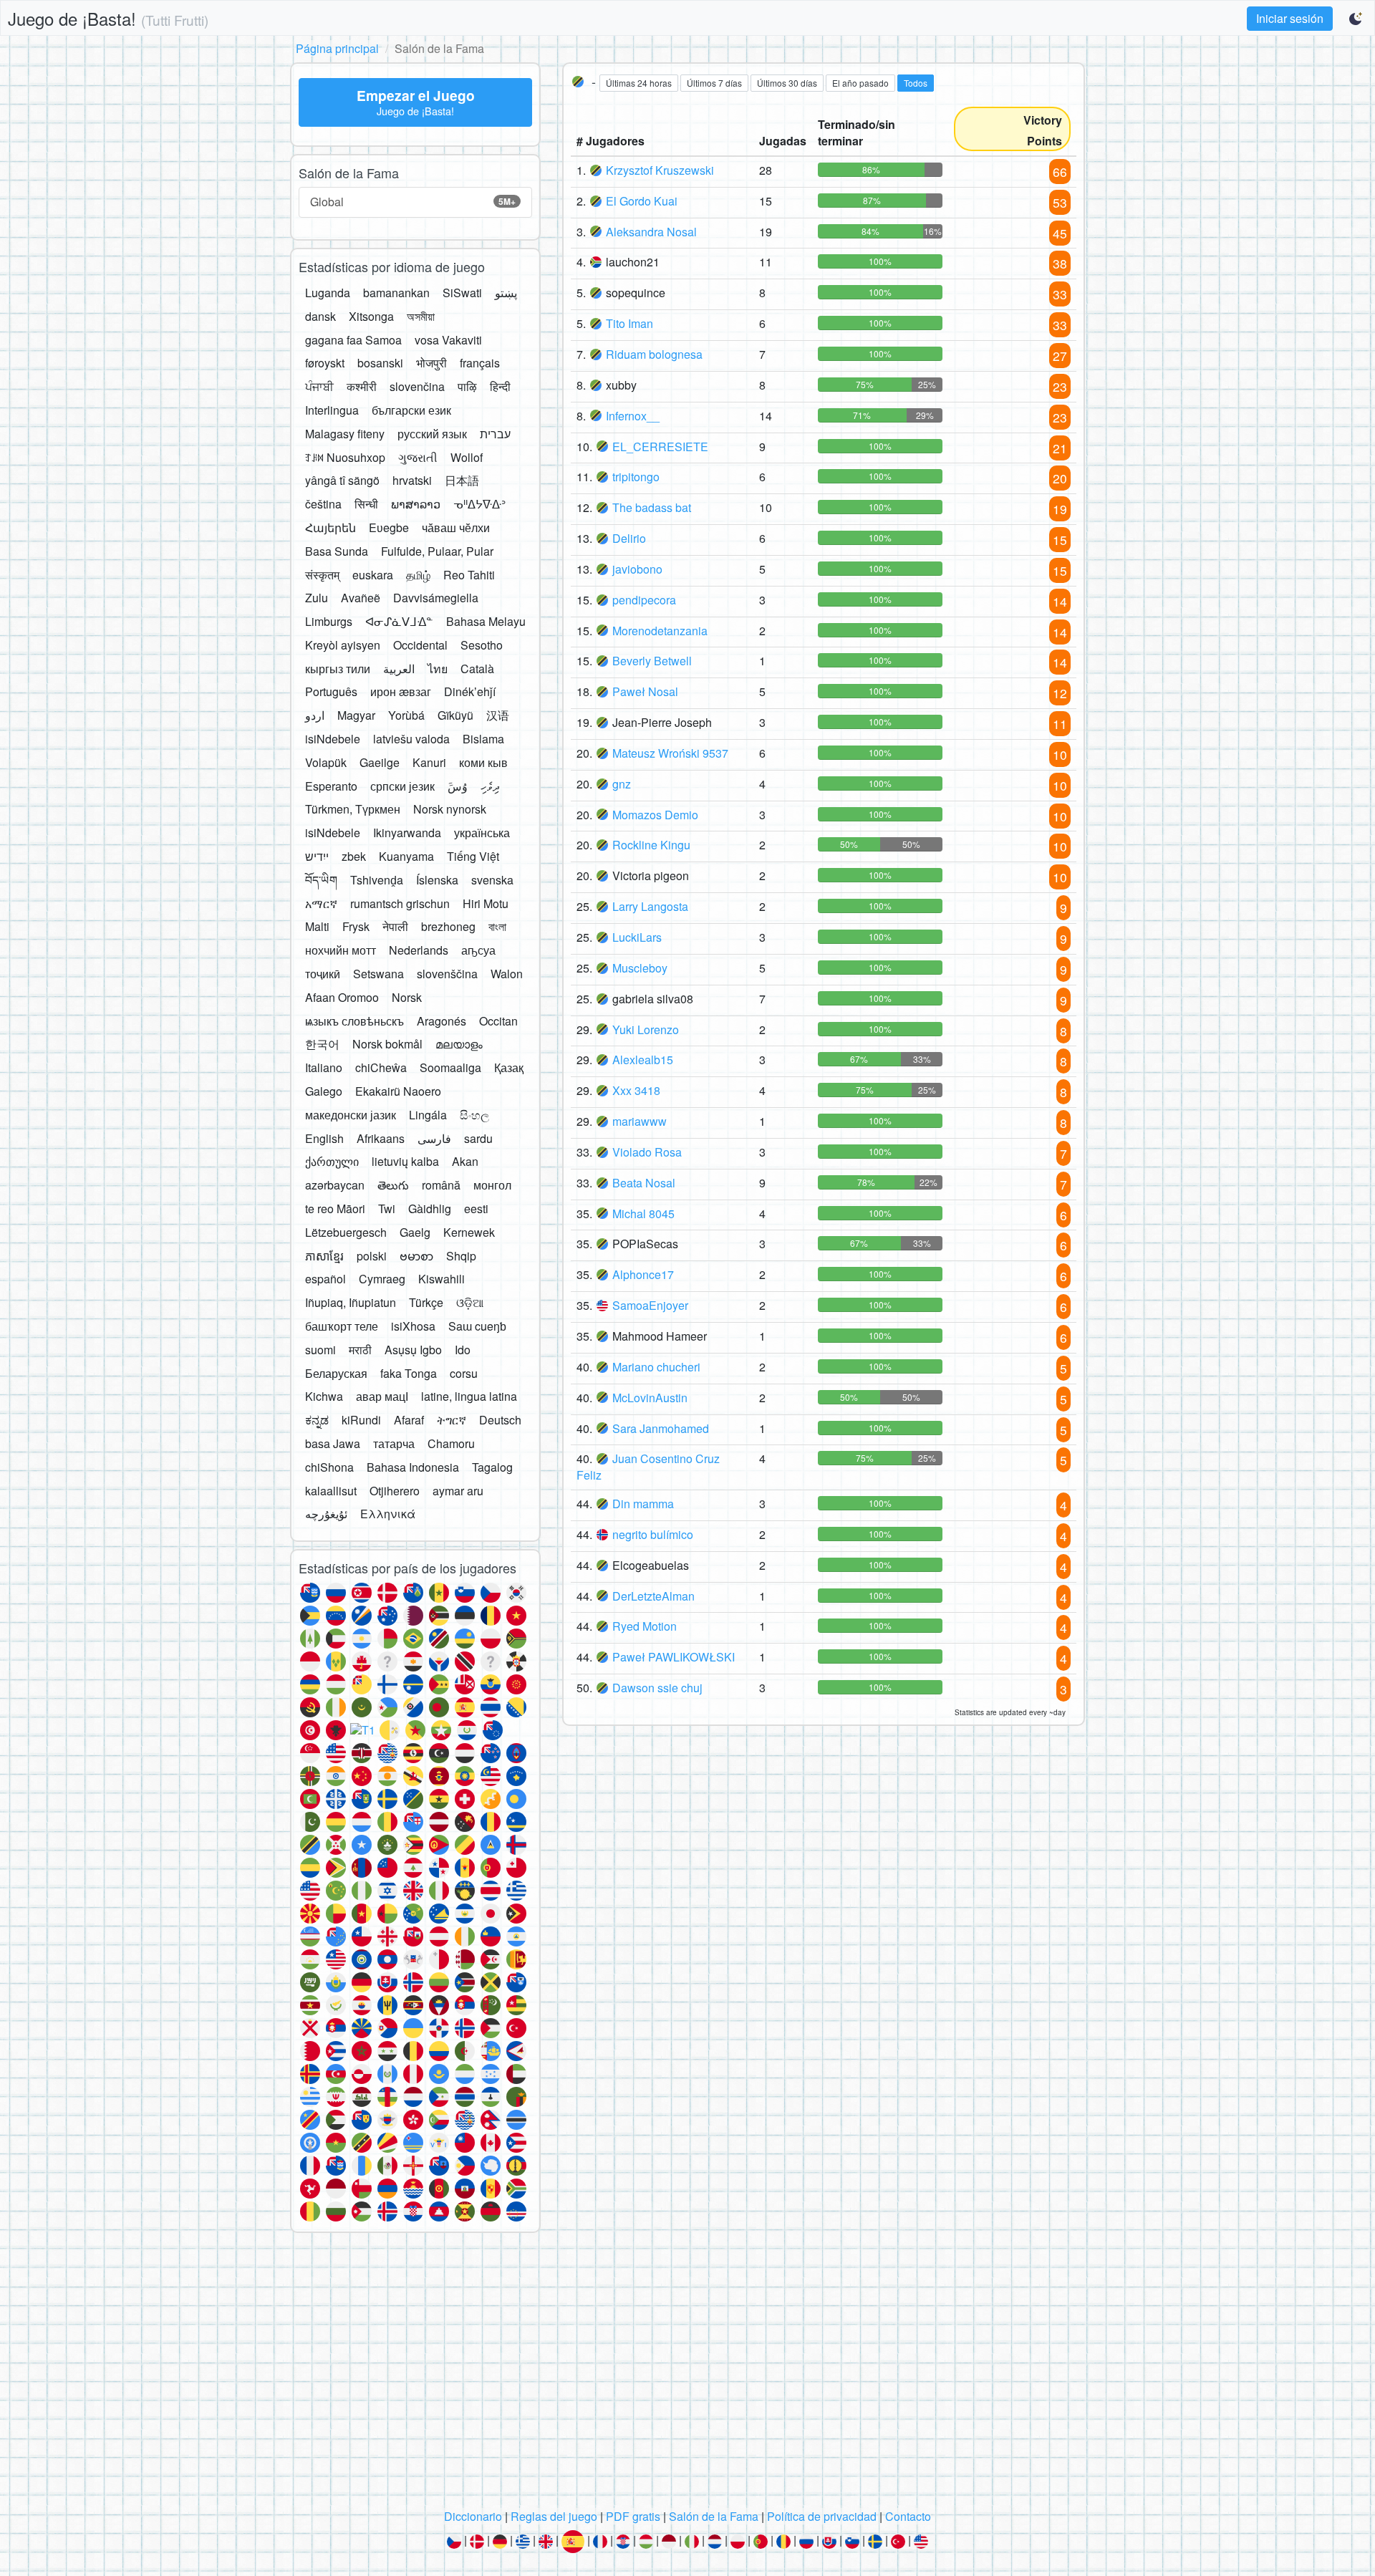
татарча (394, 1443)
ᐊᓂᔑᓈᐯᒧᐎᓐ (399, 621)
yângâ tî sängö (342, 480)
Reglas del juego (554, 2516)
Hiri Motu (486, 903)
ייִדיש (317, 856)
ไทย (438, 669)
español (325, 1279)
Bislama (483, 739)
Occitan (498, 1021)
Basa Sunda (337, 551)
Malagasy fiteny (345, 434)
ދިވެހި (490, 786)
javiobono (637, 569)
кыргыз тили (338, 669)
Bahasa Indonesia (413, 1467)
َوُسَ (458, 786)
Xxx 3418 (636, 1090)
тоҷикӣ (323, 974)
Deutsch (500, 1420)
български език (411, 410)
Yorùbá (406, 715)
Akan (465, 1161)
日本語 (462, 480)
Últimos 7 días (714, 83)
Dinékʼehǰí (470, 691)
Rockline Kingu (651, 845)
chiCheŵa (381, 1067)
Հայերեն (331, 527)
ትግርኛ (452, 1420)
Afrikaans (381, 1138)
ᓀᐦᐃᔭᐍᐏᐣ (479, 504)
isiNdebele (333, 739)
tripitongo (636, 477)
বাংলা (497, 926)
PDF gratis (633, 2516)
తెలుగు (393, 1185)
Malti (317, 926)
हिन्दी (500, 386)
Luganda (328, 293)
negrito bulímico (653, 1534)
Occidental (420, 645)
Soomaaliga (450, 1067)
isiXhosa (413, 1326)
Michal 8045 (643, 1214)
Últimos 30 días (787, 83)
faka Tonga (409, 1373)
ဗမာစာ (416, 1256)
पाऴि (467, 386)
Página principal (337, 48)
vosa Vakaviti (448, 340)
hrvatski (412, 480)
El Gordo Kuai (642, 201)
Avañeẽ (361, 598)
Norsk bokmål (387, 1044)
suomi (320, 1350)
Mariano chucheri (656, 1367)
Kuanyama (406, 856)
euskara (373, 575)
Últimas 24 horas (639, 83)
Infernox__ (633, 416)
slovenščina (447, 974)
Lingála (428, 1115)
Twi (387, 1209)
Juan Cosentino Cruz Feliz (648, 1467)
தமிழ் (418, 575)
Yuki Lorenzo (646, 1029)
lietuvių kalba (405, 1161)
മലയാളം (459, 1044)
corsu (464, 1373)
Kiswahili (442, 1279)
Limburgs (329, 621)
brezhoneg (448, 926)
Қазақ (509, 1067)
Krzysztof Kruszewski (660, 170)
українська (482, 833)
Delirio (629, 538)
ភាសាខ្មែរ (324, 1256)
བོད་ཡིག (321, 880)
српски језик (402, 786)
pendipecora (644, 600)
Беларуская (336, 1373)
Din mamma (643, 1504)
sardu (478, 1138)
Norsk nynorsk (450, 809)
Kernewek (469, 1232)
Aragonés (442, 1021)
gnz (622, 784)
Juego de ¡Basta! (108, 18)
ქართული (332, 1161)
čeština (323, 504)
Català (477, 669)
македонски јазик (351, 1115)
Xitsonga (371, 316)
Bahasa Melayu (486, 621)
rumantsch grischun (400, 903)
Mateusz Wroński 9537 (670, 753)
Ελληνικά (388, 1514)
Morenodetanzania (660, 631)
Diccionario (473, 2516)
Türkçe (426, 1302)
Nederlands (419, 950)
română (441, 1185)
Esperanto (331, 786)
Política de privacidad (822, 2516)
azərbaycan (335, 1185)
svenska (492, 880)
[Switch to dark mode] (1356, 19)
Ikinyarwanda (407, 833)
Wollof (467, 457)
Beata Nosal (644, 1183)
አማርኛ (321, 903)
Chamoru (451, 1443)
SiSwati (462, 293)
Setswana (378, 974)
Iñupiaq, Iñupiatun (351, 1302)
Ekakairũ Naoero (398, 1091)
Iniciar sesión (1290, 18)
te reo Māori (335, 1209)
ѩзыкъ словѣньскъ (354, 1021)
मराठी (360, 1350)
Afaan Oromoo (342, 997)
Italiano (324, 1067)
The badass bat (652, 507)
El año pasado (860, 83)
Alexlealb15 (643, 1060)
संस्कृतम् (322, 575)
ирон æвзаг (401, 691)
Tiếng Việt (473, 856)
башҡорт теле (342, 1326)
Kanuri (429, 762)
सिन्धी (366, 504)
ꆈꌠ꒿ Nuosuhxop (345, 457)
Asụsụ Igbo (413, 1350)
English (324, 1138)
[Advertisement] (687, 2375)
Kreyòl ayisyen (343, 645)
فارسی (434, 1138)
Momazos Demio (655, 815)
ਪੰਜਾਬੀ (319, 386)
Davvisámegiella (436, 598)
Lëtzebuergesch (346, 1232)
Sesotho (482, 645)
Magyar (356, 715)
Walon (507, 974)
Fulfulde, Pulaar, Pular (437, 551)
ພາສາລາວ (416, 504)
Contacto (908, 2516)
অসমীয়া (421, 316)
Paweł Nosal (645, 691)
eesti (476, 1209)
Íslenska (437, 880)
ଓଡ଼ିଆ (470, 1302)
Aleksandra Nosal (651, 232)
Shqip (461, 1256)
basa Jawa (333, 1443)
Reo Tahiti (469, 575)
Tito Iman (629, 323)
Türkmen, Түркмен (353, 809)
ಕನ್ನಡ (317, 1420)
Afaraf (409, 1420)
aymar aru (458, 1491)
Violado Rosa (647, 1152)
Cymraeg (382, 1279)
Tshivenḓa (377, 880)
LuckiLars (637, 937)
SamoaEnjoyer (650, 1305)
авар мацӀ (382, 1396)
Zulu (317, 598)
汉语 (498, 715)
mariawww (640, 1121)
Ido (463, 1350)
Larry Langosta (650, 906)
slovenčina (417, 386)
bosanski (380, 363)
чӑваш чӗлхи (456, 527)
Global (413, 202)
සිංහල (474, 1115)
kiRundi (361, 1420)
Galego (324, 1091)
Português (331, 691)
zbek (354, 856)
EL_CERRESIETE (660, 447)
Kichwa (324, 1396)
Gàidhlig (430, 1209)
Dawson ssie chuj (657, 1688)
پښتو (506, 293)
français (480, 363)
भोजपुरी (431, 363)
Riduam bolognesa (654, 354)
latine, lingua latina (469, 1396)
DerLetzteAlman (653, 1596)
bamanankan (396, 293)
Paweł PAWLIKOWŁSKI (674, 1657)
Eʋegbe (389, 527)
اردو (315, 715)
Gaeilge (380, 762)
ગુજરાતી (418, 457)
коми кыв (483, 762)
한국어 (322, 1044)
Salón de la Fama (714, 2516)
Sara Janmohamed (661, 1428)
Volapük (326, 762)
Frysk (356, 926)
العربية (399, 669)
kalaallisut (331, 1491)
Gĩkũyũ (455, 715)
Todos (916, 83)
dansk (320, 316)
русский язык (432, 434)
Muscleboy (640, 968)
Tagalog (492, 1467)
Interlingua (332, 410)
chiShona (329, 1467)
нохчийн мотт (341, 950)
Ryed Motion (645, 1626)
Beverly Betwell (652, 661)
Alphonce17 (643, 1274)
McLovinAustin (650, 1398)
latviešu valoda (411, 739)
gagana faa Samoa (353, 340)
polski (372, 1256)
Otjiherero (395, 1491)
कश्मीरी (362, 386)
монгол (492, 1185)
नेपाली (395, 926)
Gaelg (415, 1232)
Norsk (407, 997)
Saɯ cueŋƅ (477, 1326)
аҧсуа (478, 950)
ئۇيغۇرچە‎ (326, 1514)
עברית (495, 434)
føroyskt (325, 363)
